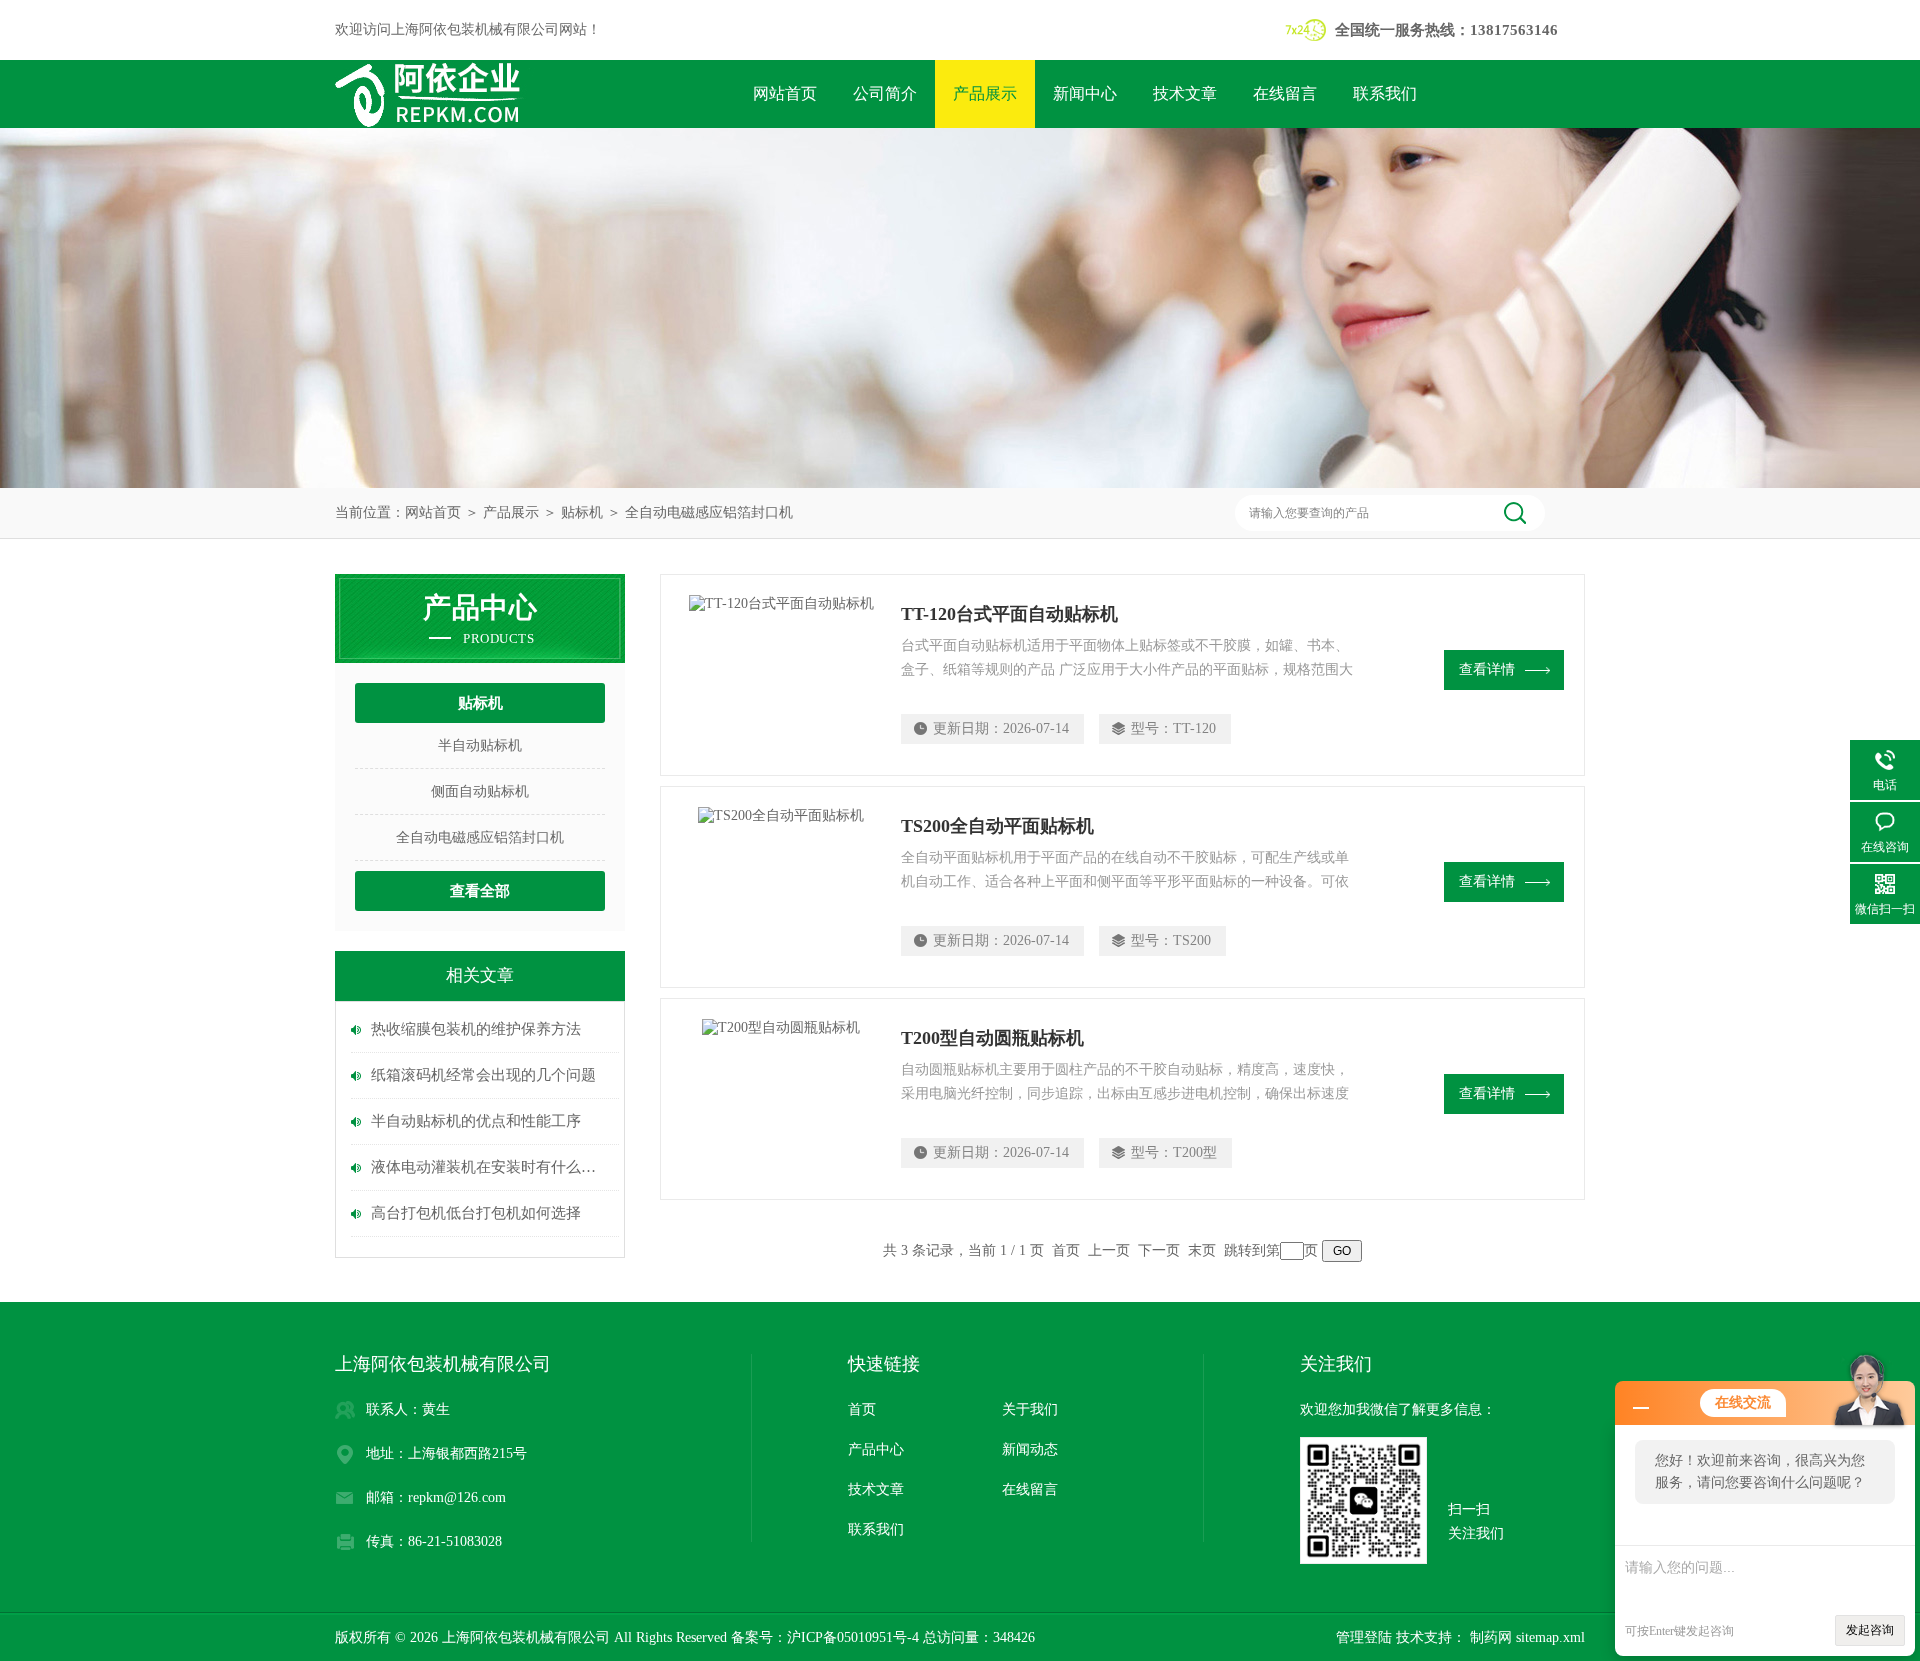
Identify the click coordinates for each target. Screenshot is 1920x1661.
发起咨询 (1870, 1630)
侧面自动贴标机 (480, 791)
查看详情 (1487, 669)
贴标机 (582, 512)
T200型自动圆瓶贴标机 (992, 1038)
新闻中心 (1085, 93)
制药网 (1489, 1637)
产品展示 (985, 93)
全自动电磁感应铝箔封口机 (709, 512)
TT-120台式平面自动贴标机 (1009, 614)
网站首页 (785, 93)
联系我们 (1385, 93)
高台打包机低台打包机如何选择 (476, 1213)
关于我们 (1030, 1409)
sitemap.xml (1550, 1637)
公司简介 (885, 93)
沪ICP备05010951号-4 (853, 1637)
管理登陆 (1364, 1637)
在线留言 (1285, 93)
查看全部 (480, 891)
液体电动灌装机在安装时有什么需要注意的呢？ (490, 1167)
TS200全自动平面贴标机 (997, 826)
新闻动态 (1030, 1449)
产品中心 (876, 1449)
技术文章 (1185, 93)
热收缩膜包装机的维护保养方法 (476, 1029)
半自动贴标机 (480, 745)
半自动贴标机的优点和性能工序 (476, 1121)
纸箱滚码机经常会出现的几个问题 (483, 1075)
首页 (862, 1409)
